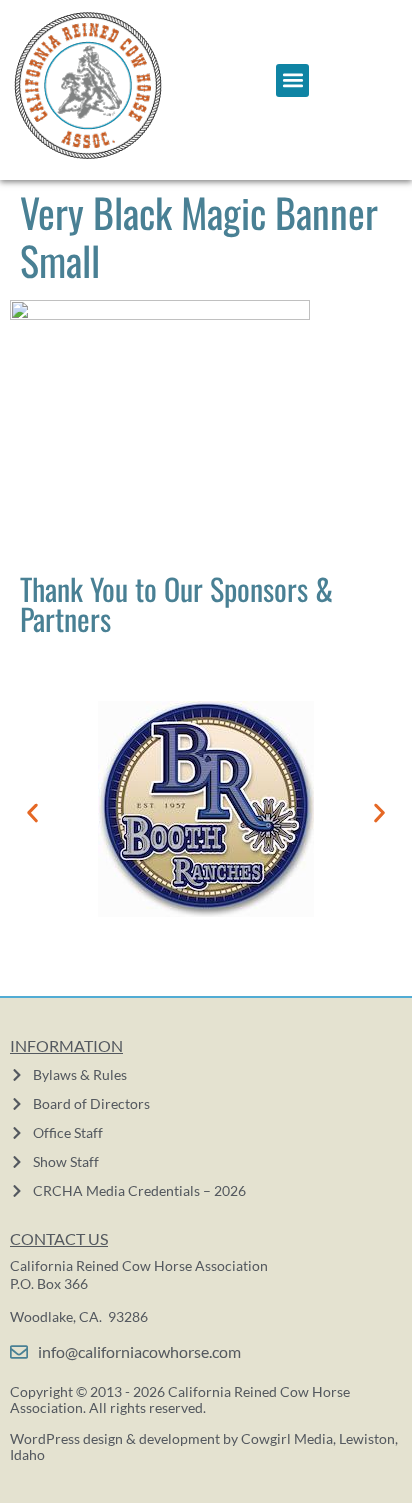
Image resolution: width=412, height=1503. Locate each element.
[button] (292, 80)
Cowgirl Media (287, 1438)
